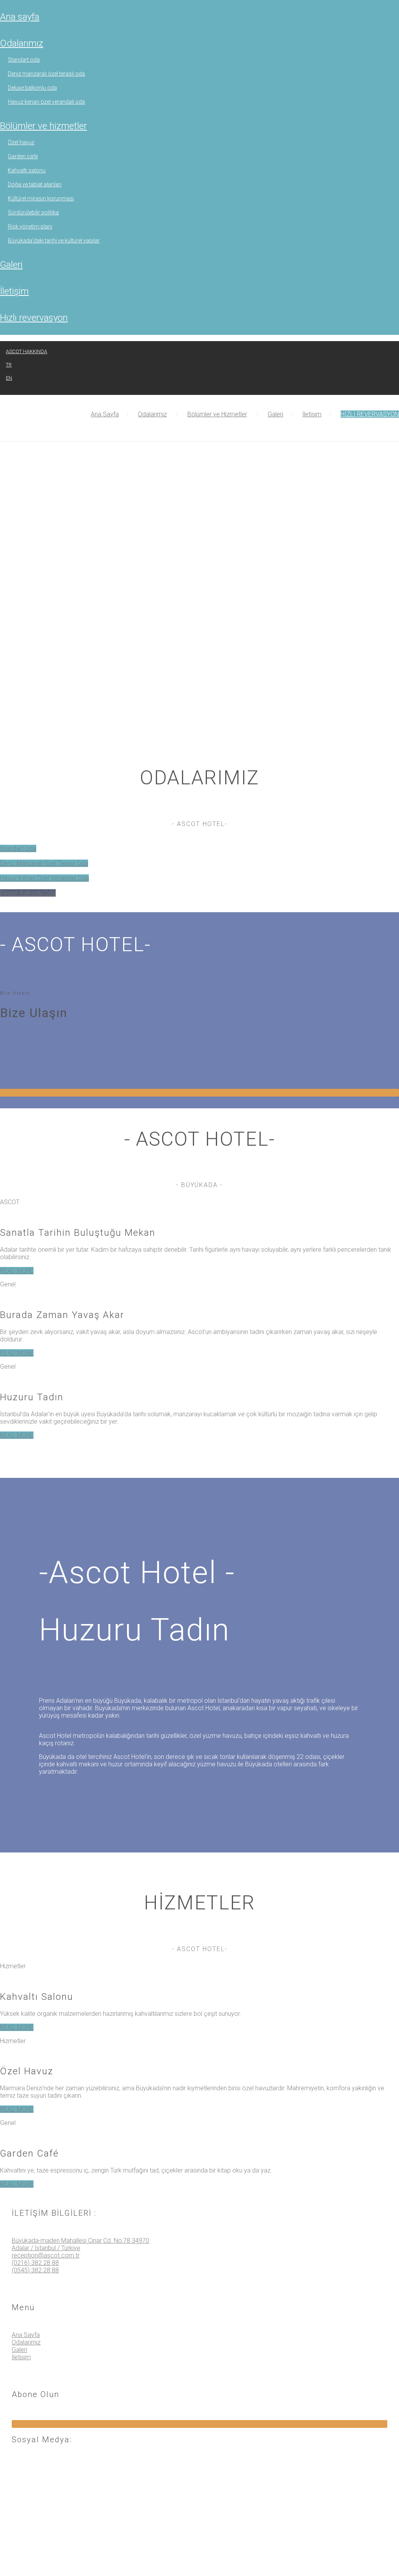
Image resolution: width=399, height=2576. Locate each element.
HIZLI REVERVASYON (34, 318)
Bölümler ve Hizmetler (43, 126)
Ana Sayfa (20, 17)
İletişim (14, 291)
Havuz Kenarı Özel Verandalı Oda (44, 878)
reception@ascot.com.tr (46, 2255)
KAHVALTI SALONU (27, 170)
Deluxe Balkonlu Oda (28, 893)
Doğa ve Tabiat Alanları (35, 184)
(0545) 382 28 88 (35, 2270)
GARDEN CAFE (23, 156)
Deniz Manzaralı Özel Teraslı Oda (44, 863)
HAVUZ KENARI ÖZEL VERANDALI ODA (46, 102)
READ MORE (17, 1271)
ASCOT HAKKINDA (26, 351)
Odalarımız (22, 43)
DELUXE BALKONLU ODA (32, 88)
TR (9, 365)
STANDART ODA (24, 60)
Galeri (11, 265)
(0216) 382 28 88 (35, 2263)
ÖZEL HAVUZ (21, 142)
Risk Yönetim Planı (30, 226)
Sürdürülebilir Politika (33, 212)
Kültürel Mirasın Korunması (41, 198)
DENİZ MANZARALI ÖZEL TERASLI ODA (46, 74)
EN (9, 378)
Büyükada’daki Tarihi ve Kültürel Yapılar (54, 241)
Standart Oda (18, 848)
